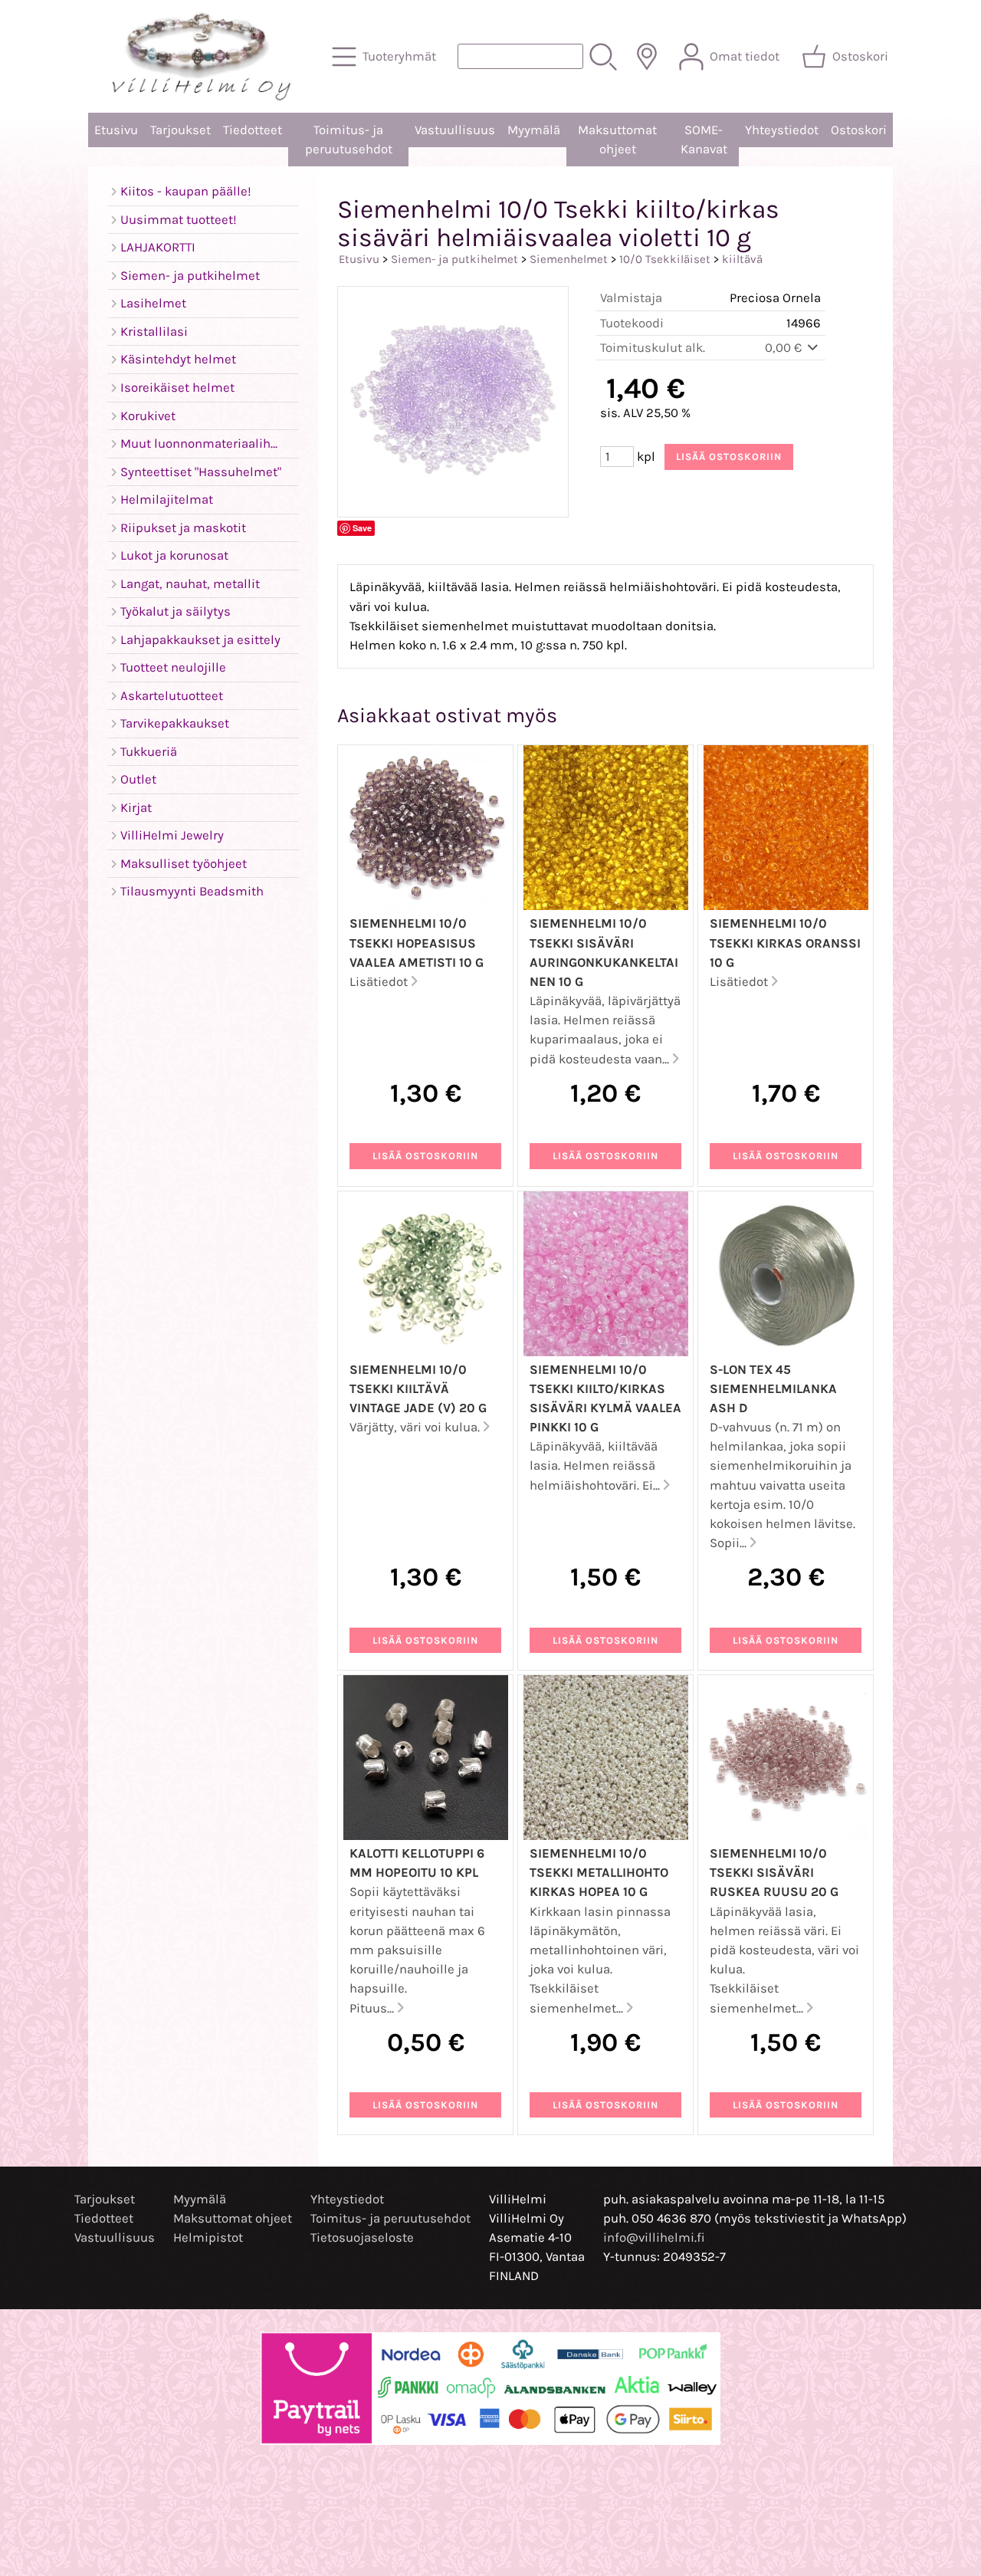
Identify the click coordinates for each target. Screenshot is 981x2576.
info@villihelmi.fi (654, 2238)
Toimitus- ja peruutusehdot (349, 140)
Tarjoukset (180, 130)
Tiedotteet (253, 130)
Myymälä (534, 130)
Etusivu (116, 130)
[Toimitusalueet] (647, 57)
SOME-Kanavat (704, 140)
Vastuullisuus (455, 130)
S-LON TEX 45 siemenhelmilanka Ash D (773, 1389)
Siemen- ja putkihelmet (454, 259)
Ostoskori (859, 130)
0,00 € (785, 348)
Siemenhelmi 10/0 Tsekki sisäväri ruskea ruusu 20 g (774, 1873)
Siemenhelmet (569, 259)
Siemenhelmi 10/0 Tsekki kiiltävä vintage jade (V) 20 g (418, 1389)
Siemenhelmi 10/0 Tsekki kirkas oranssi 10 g (785, 943)
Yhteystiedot (782, 130)
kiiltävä (742, 259)
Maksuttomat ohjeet (617, 140)
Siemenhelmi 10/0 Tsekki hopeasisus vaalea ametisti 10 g (417, 943)
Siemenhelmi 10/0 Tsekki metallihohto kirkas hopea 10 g (599, 1873)
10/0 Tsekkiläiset (665, 259)
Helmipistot (208, 2238)
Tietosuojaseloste (362, 2238)
